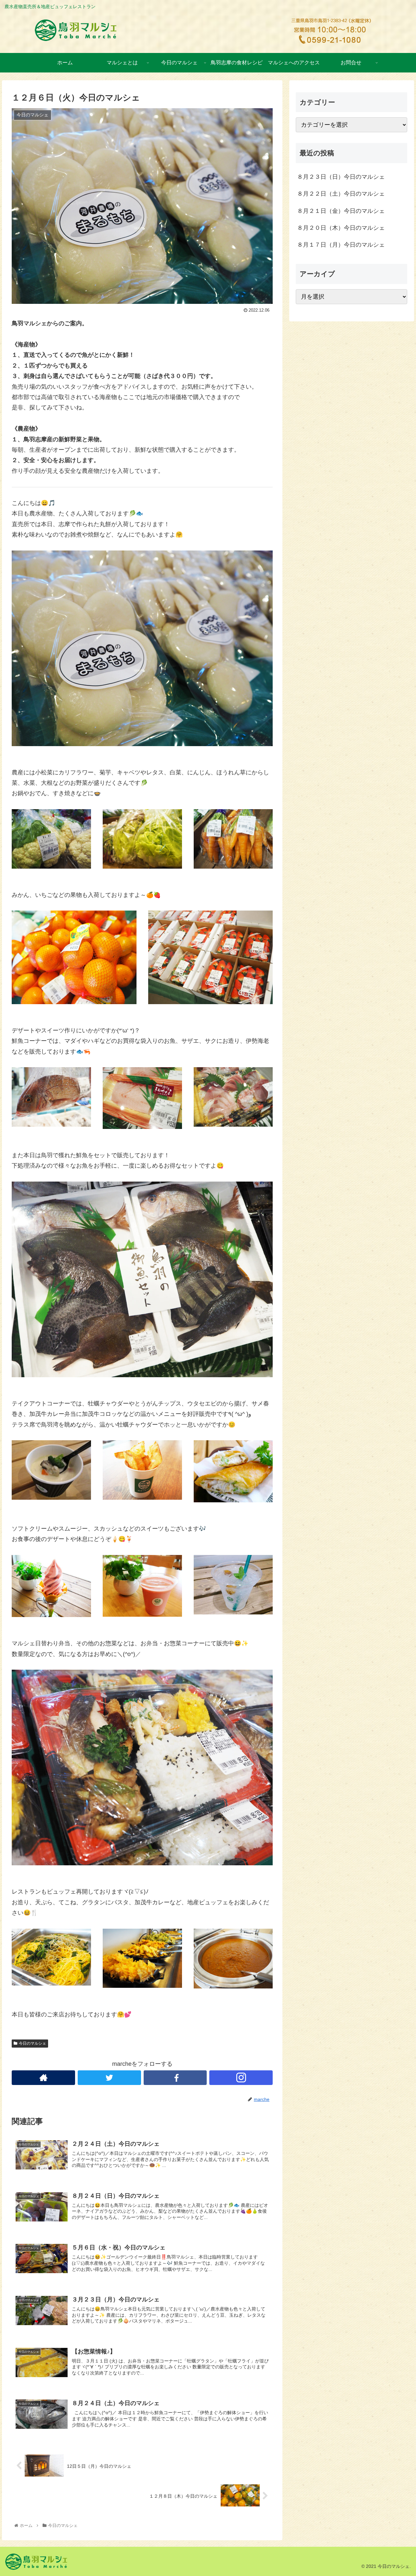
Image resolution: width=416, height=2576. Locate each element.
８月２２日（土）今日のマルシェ (341, 194)
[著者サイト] (43, 2078)
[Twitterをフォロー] (109, 2078)
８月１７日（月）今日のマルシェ (341, 245)
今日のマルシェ (32, 2043)
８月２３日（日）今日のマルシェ (341, 177)
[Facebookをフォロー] (175, 2078)
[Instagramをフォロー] (241, 2078)
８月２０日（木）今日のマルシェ (341, 228)
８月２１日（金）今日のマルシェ (341, 211)
